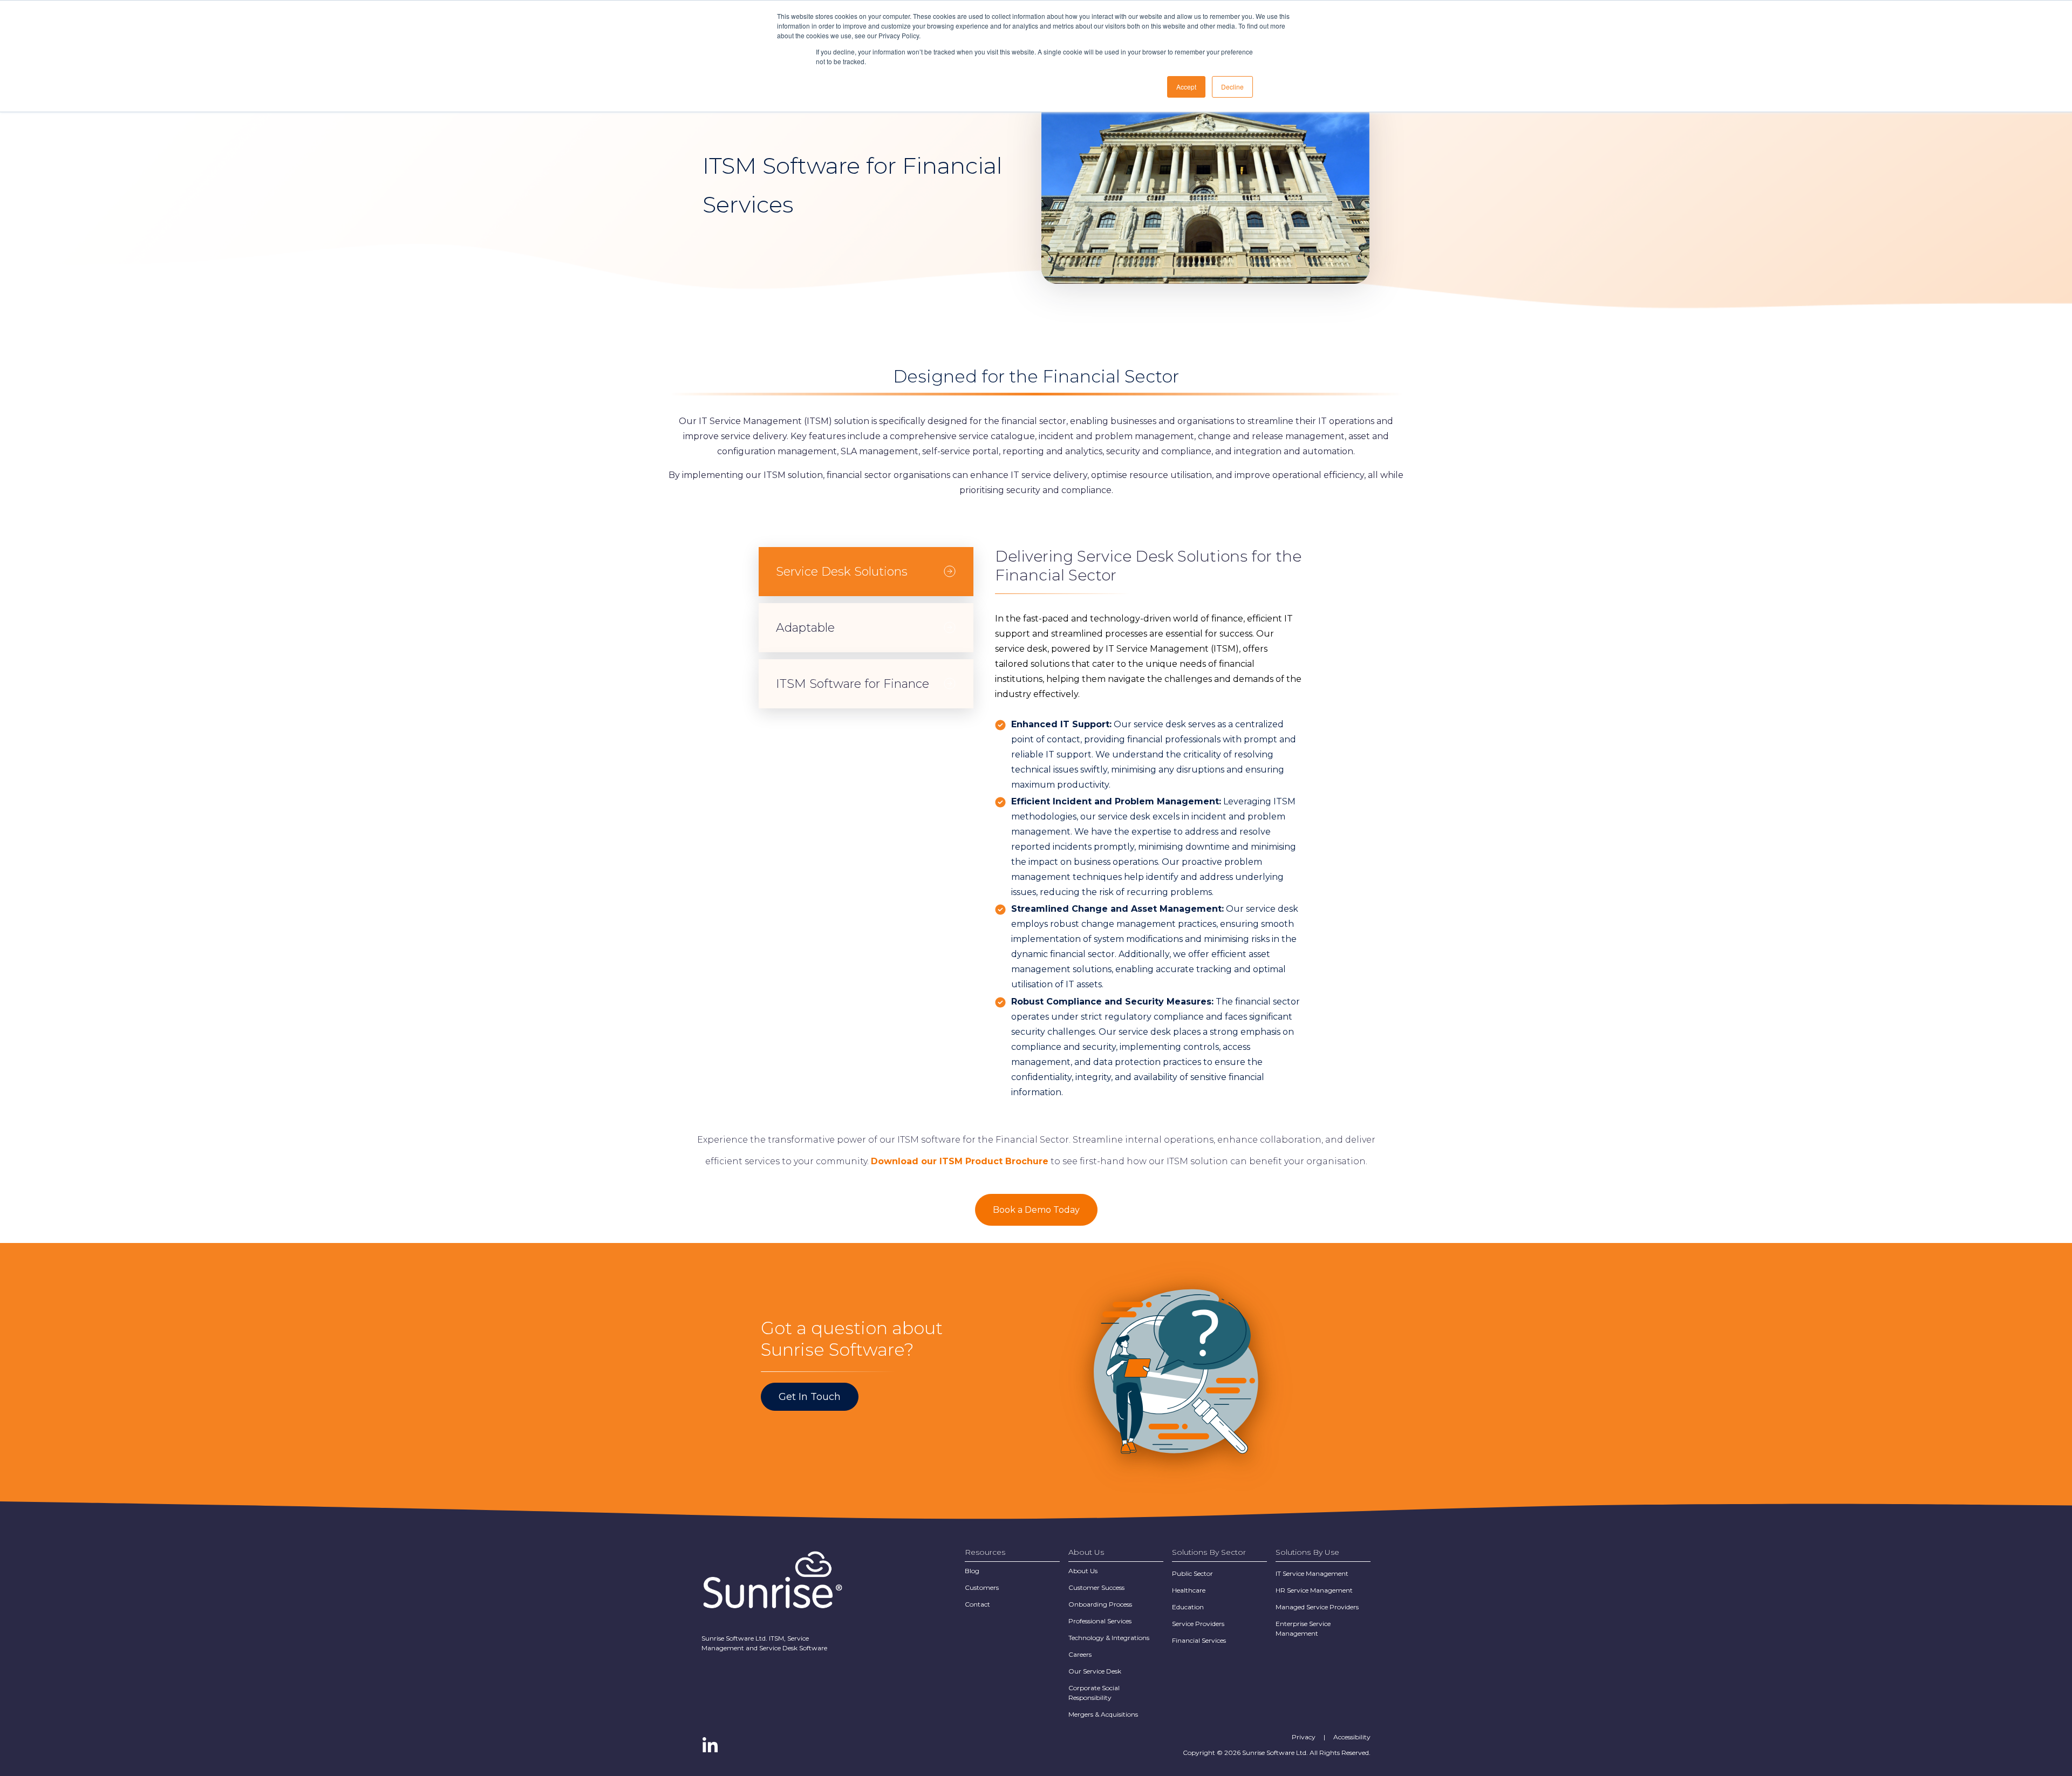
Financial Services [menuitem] (1199, 1640)
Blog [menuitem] (972, 1571)
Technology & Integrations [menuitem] (1109, 1638)
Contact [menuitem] (977, 1604)
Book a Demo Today (1036, 1210)
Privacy (1304, 1737)
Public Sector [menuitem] (1192, 1573)
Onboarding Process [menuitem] (1100, 1604)
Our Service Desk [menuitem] (1095, 1671)
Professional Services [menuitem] (1100, 1621)
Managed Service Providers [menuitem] (1317, 1607)
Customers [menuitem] (982, 1587)
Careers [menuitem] (1080, 1654)
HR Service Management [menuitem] (1314, 1590)
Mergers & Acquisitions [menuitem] (1103, 1714)
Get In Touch (810, 1397)
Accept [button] (1186, 87)
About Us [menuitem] (1083, 1571)
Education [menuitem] (1188, 1607)
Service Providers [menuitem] (1198, 1624)
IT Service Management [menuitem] (1312, 1573)
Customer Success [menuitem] (1096, 1587)
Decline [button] (1232, 87)
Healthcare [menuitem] (1189, 1590)
